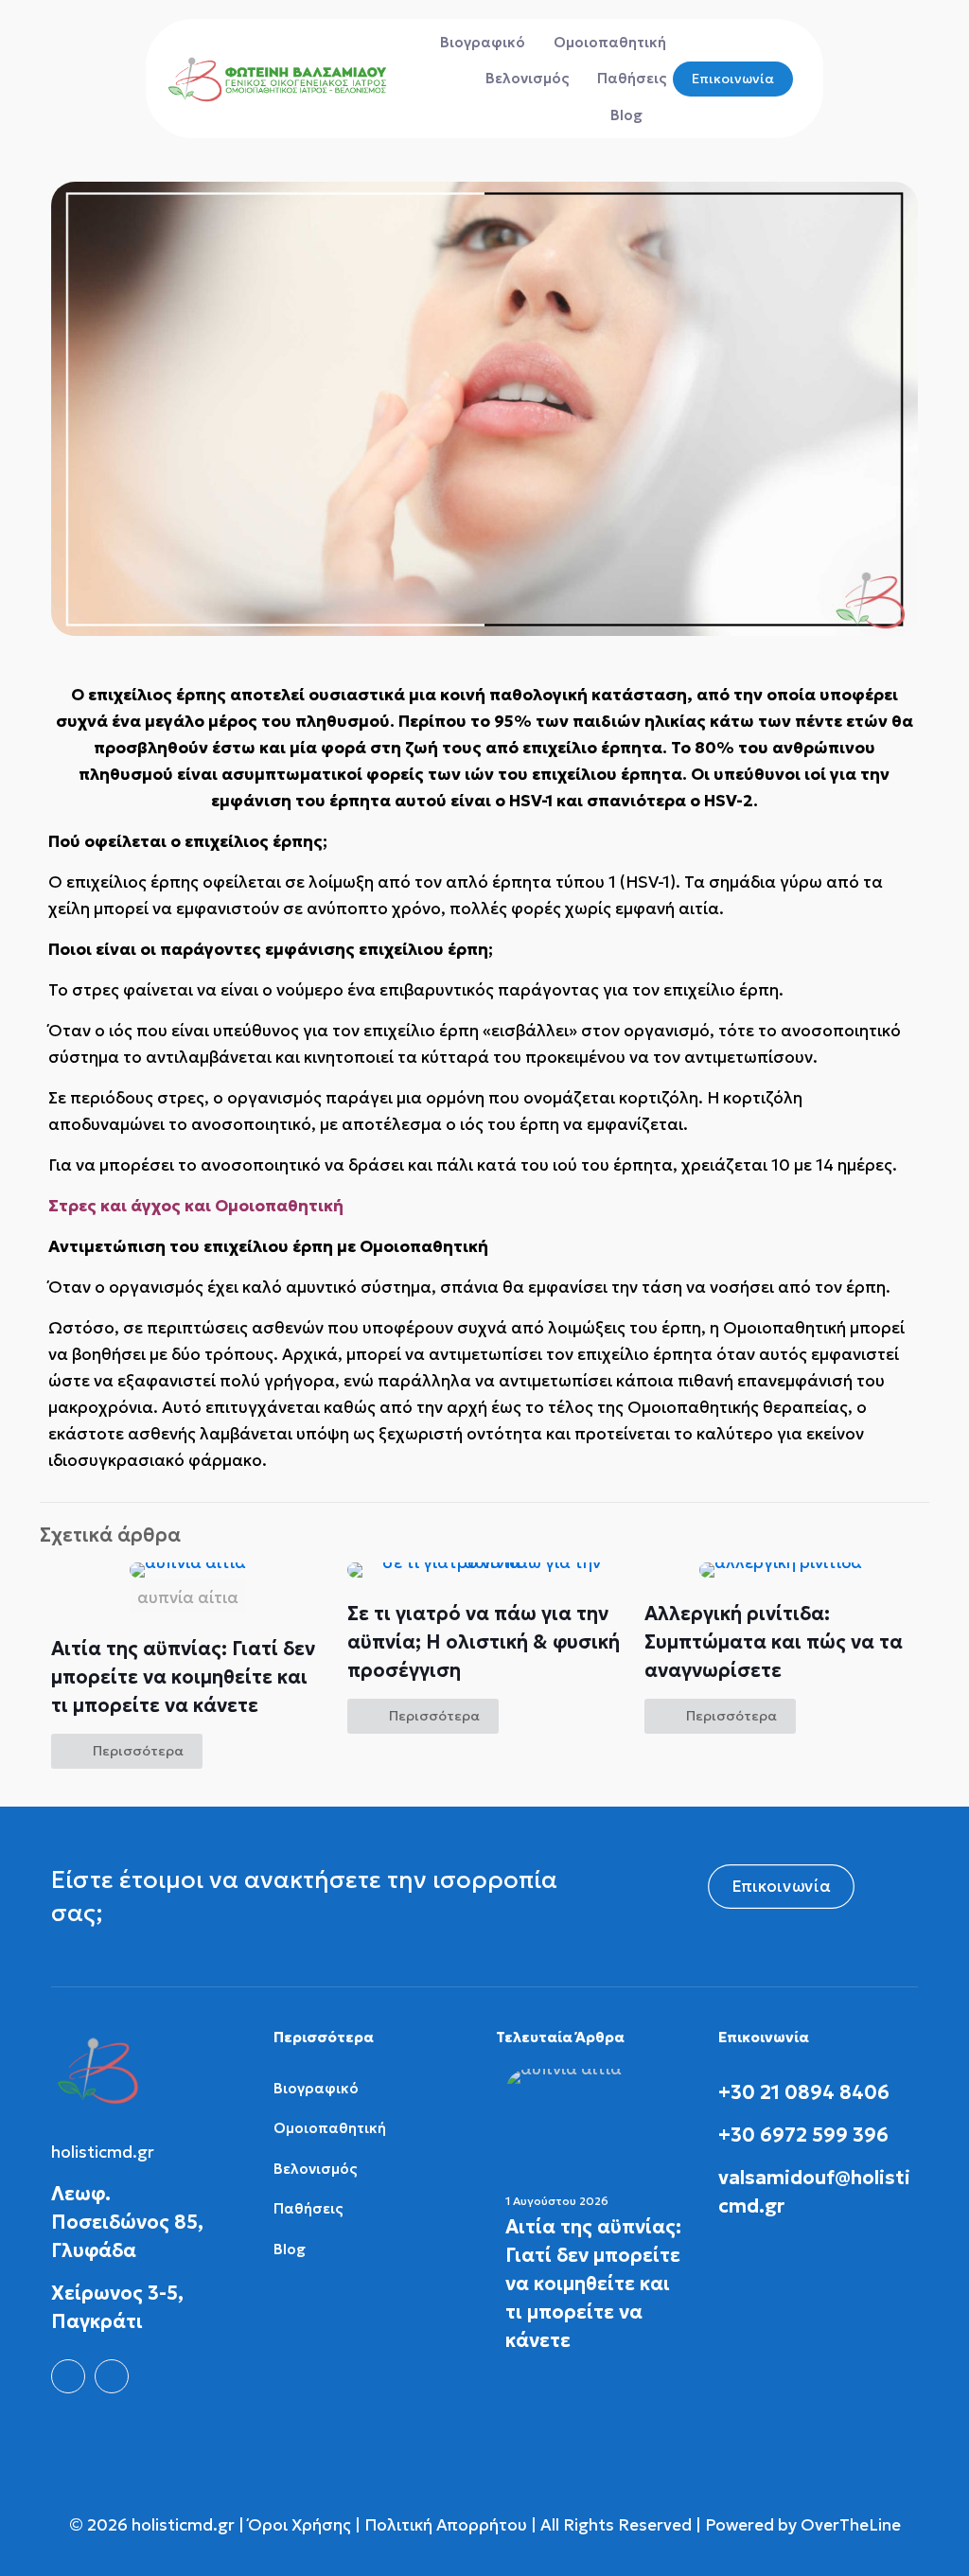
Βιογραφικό (316, 2088)
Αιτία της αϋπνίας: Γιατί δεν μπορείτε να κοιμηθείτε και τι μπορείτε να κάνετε (183, 1677)
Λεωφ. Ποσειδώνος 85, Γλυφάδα (127, 2222)
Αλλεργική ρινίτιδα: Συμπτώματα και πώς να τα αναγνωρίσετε (774, 1642)
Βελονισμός (315, 2169)
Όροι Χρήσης (298, 2525)
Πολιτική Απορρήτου (446, 2525)
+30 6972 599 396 (803, 2135)
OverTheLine (851, 2525)
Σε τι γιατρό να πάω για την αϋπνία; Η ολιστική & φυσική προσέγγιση (484, 1642)
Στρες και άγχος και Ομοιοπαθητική (196, 1206)
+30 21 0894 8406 (804, 2092)
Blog (290, 2249)
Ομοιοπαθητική (330, 2128)
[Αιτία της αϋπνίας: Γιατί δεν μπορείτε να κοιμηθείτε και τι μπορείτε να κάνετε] (596, 2120)
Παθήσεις (308, 2208)
